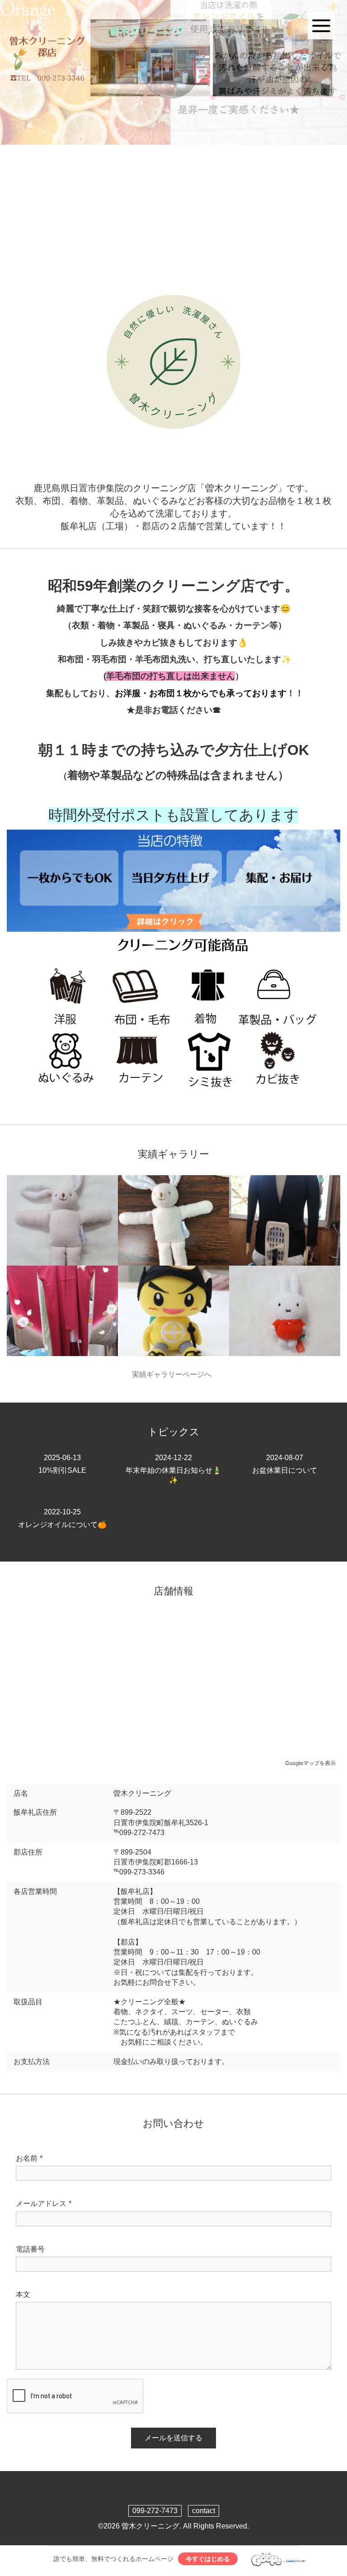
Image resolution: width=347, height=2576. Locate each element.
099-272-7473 (155, 2511)
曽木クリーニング (150, 2526)
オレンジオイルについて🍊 (62, 1518)
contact (204, 2511)
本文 (23, 2294)
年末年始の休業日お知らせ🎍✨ (173, 1469)
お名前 (29, 2158)
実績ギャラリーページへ (173, 1374)
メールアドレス (44, 2204)
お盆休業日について (285, 1464)
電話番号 (30, 2249)
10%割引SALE (62, 1464)
